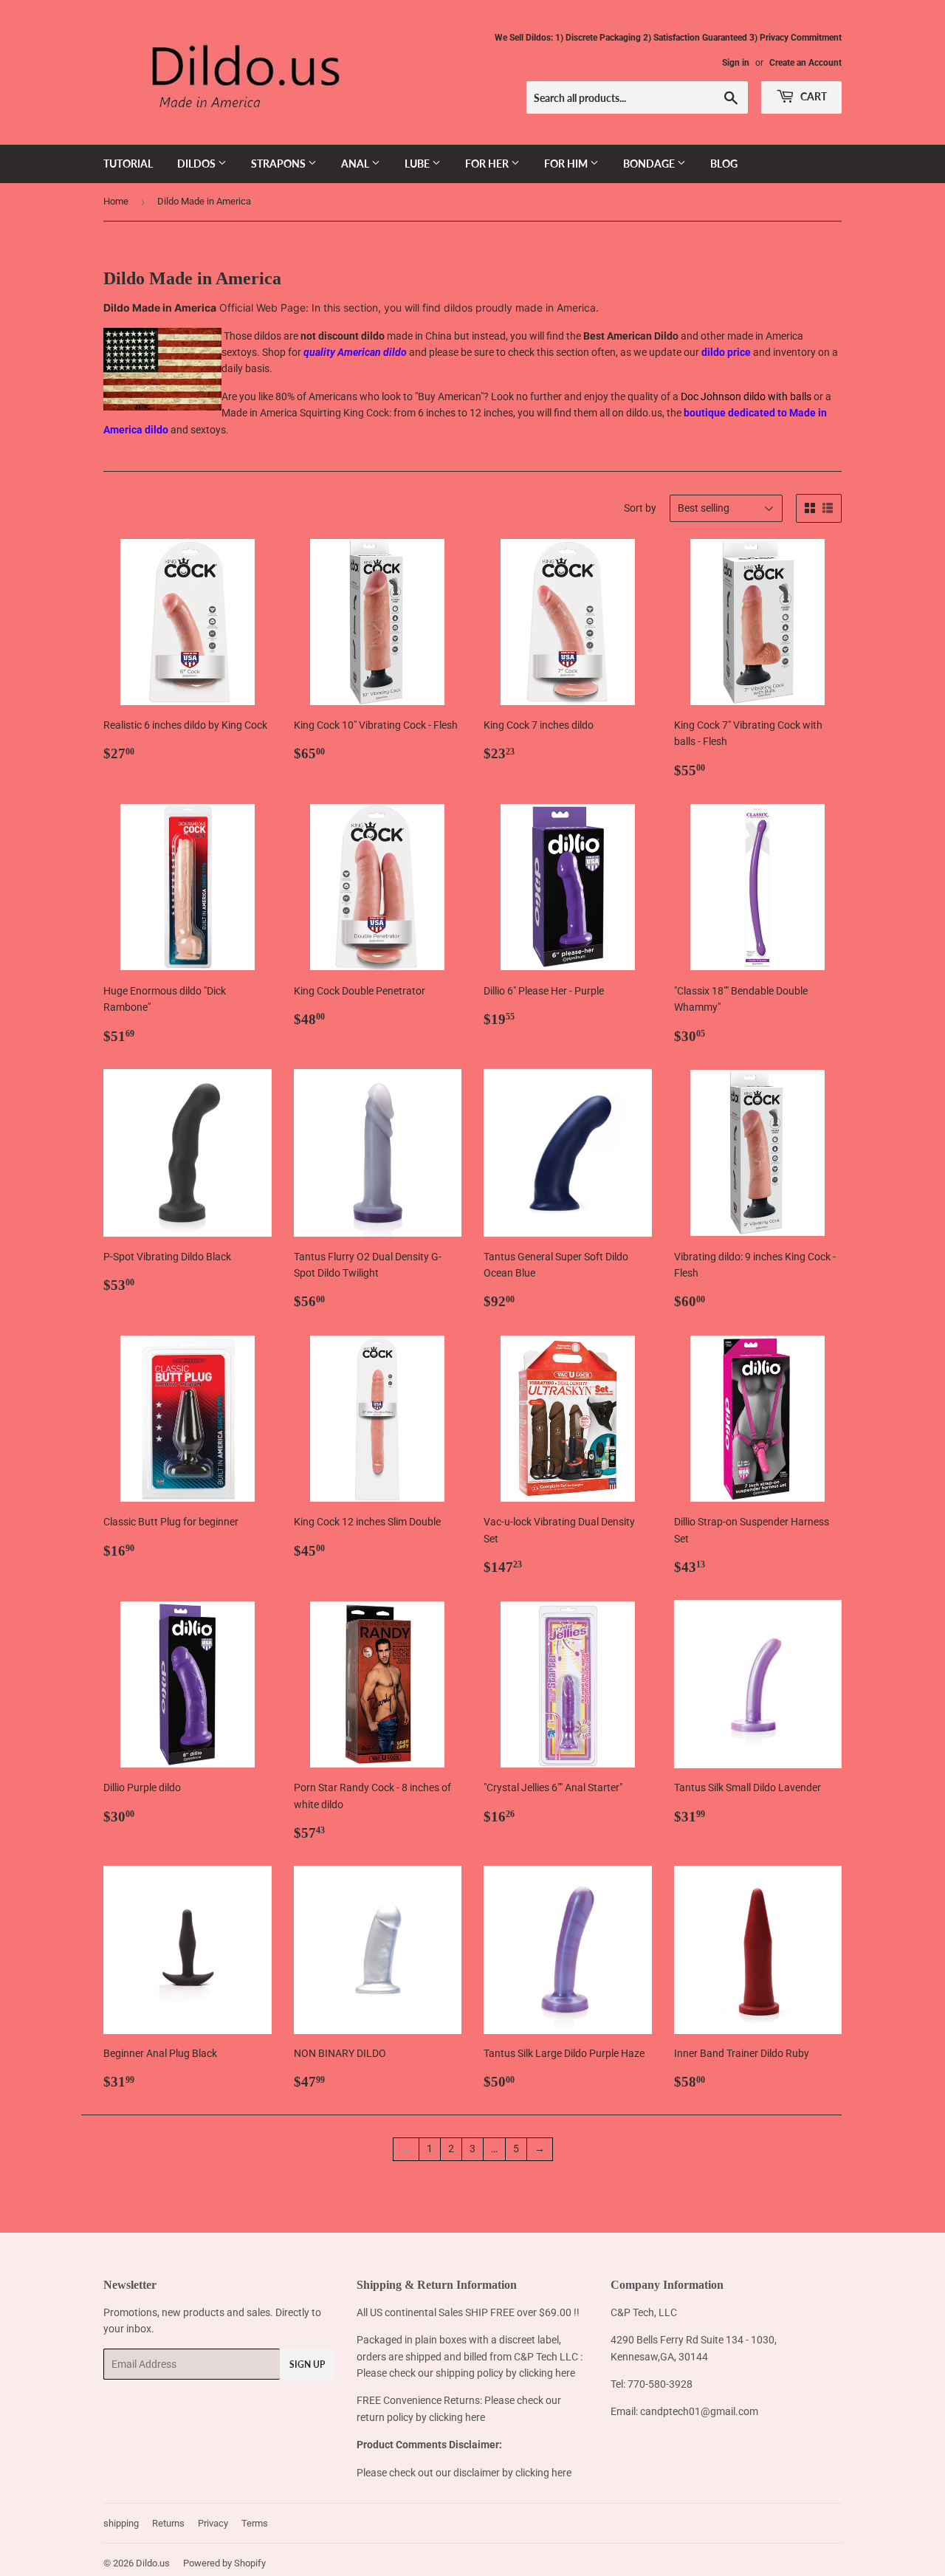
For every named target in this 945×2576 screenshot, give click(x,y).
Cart (812, 96)
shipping (121, 2523)
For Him (567, 164)
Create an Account (805, 63)
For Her (488, 164)
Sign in (736, 63)
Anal (356, 164)
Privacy (213, 2523)
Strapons (279, 164)
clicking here (547, 2373)
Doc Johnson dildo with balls (747, 396)
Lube (418, 164)
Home (116, 201)
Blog (724, 164)
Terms (255, 2523)
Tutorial (128, 164)
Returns (168, 2523)
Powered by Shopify (224, 2563)
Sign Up (307, 2364)
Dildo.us (153, 2563)
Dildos (197, 164)
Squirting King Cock (344, 413)
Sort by (640, 508)
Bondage (650, 164)
